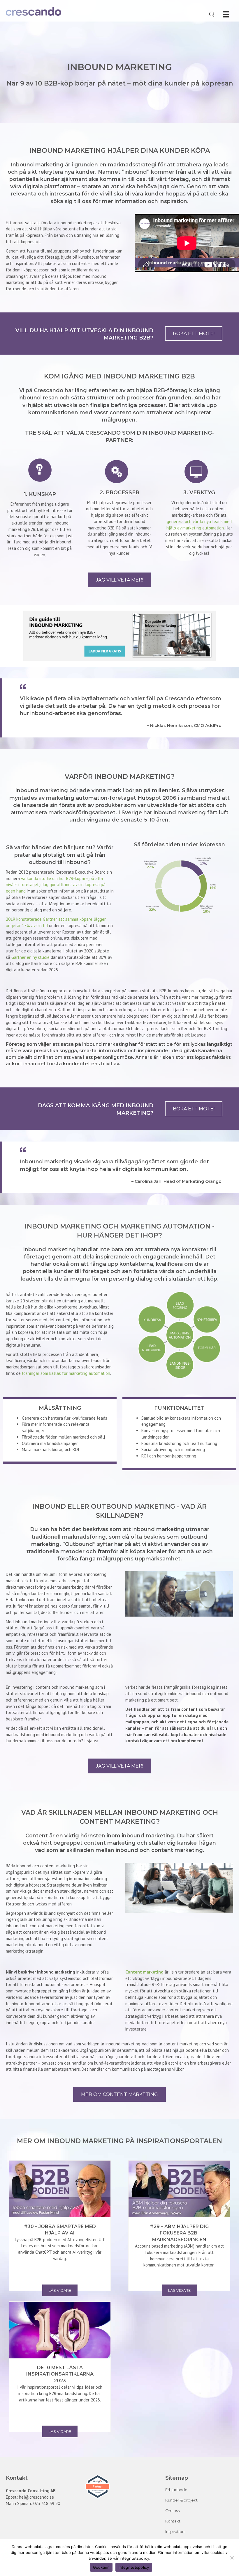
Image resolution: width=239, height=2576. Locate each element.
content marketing (177, 1850)
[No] (232, 2558)
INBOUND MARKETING (120, 67)
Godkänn (101, 2567)
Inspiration (175, 2531)
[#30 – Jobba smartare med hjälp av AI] (60, 2189)
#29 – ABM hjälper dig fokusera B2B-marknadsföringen (179, 2233)
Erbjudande (176, 2490)
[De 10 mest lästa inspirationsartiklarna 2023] (60, 2330)
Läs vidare (60, 2290)
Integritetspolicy (134, 2567)
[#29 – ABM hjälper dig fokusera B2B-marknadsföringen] (179, 2189)
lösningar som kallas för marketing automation (66, 1373)
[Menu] (226, 14)
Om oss (172, 2511)
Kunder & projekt (181, 2500)
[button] (194, 334)
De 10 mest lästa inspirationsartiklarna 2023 (60, 2374)
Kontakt (173, 2521)
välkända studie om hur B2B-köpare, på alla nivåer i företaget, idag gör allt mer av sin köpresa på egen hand (56, 885)
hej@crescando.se (36, 2497)
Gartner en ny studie (30, 957)
